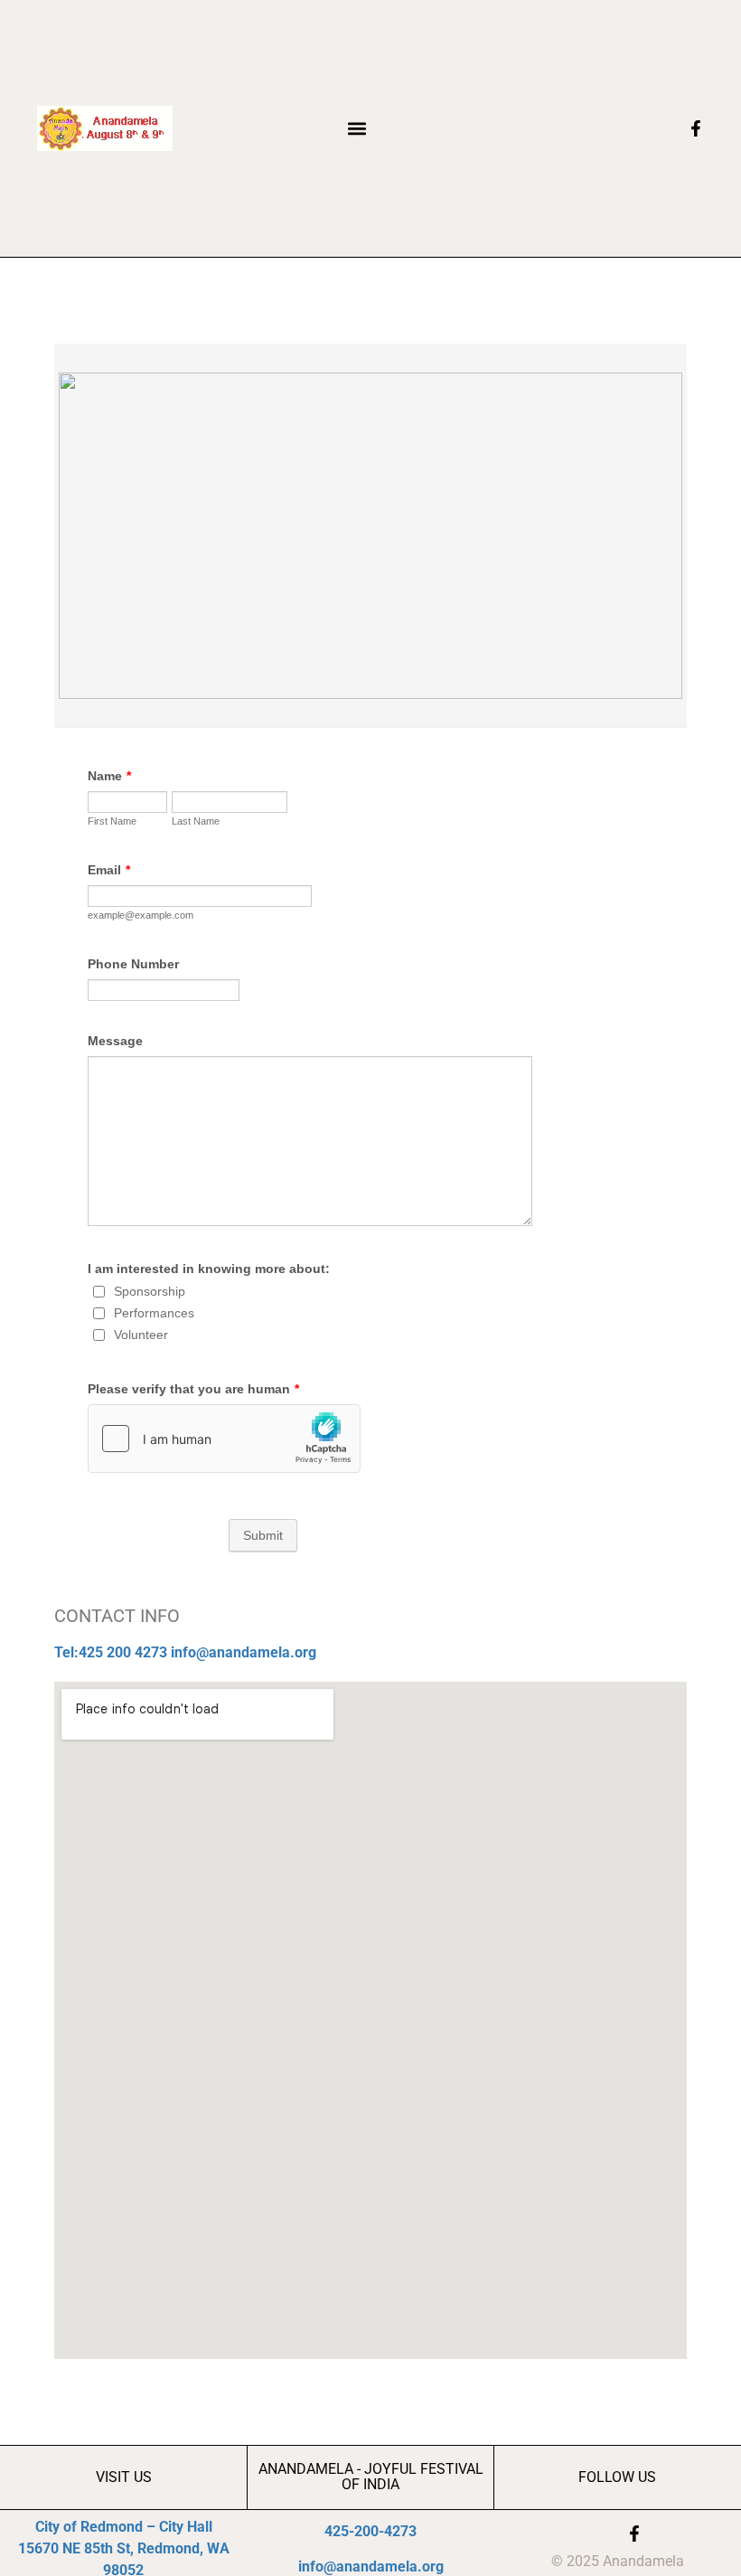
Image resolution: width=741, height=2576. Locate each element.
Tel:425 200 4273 (111, 1652)
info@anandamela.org (244, 1652)
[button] (357, 128)
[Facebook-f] (634, 2534)
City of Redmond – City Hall (124, 2527)
